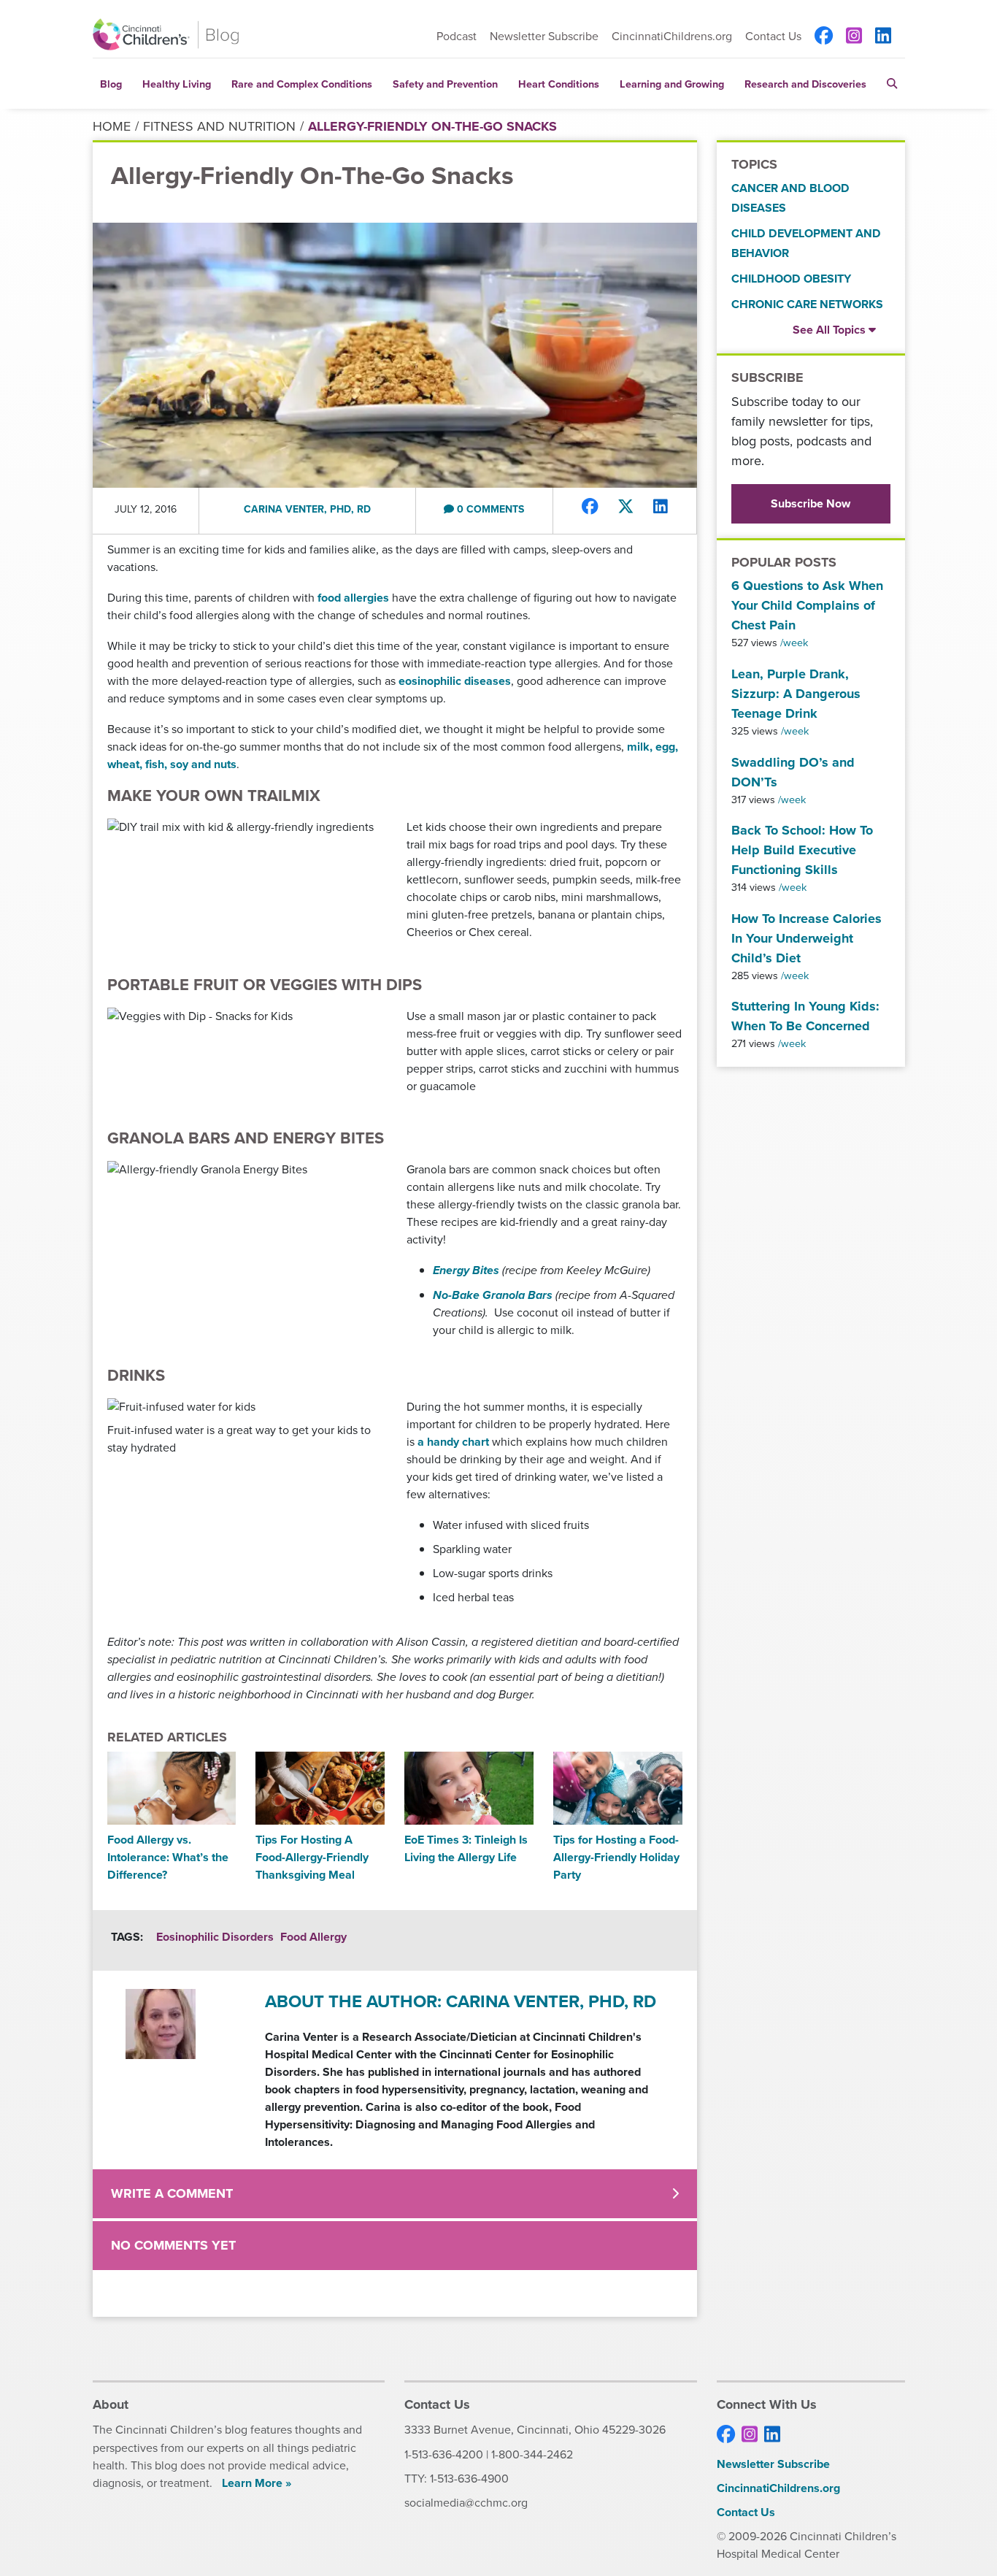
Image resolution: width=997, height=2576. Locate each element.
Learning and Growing (672, 84)
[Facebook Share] (590, 507)
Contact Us (773, 37)
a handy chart (453, 1442)
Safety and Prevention (445, 84)
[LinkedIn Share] (661, 507)
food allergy (313, 1937)
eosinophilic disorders (215, 1937)
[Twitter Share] (626, 507)
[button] (892, 84)
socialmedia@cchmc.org (466, 2503)
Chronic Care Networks (807, 304)
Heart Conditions (559, 84)
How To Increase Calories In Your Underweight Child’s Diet (807, 938)
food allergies (353, 598)
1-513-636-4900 (469, 2479)
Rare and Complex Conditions (302, 84)
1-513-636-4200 (444, 2454)
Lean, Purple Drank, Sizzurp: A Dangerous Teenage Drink (796, 694)
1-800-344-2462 (532, 2454)
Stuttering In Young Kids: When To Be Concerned (805, 1016)
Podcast (457, 36)
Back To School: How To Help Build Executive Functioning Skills (802, 850)
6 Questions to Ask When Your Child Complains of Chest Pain (807, 605)
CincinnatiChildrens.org (672, 36)
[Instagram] (854, 37)
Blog (111, 84)
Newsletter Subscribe (544, 36)
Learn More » (257, 2483)
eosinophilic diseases (455, 681)
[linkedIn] (883, 37)
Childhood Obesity (791, 279)
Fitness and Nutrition (219, 126)
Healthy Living (177, 84)
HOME (112, 126)
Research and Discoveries (805, 84)
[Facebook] (824, 37)
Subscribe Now (811, 503)
